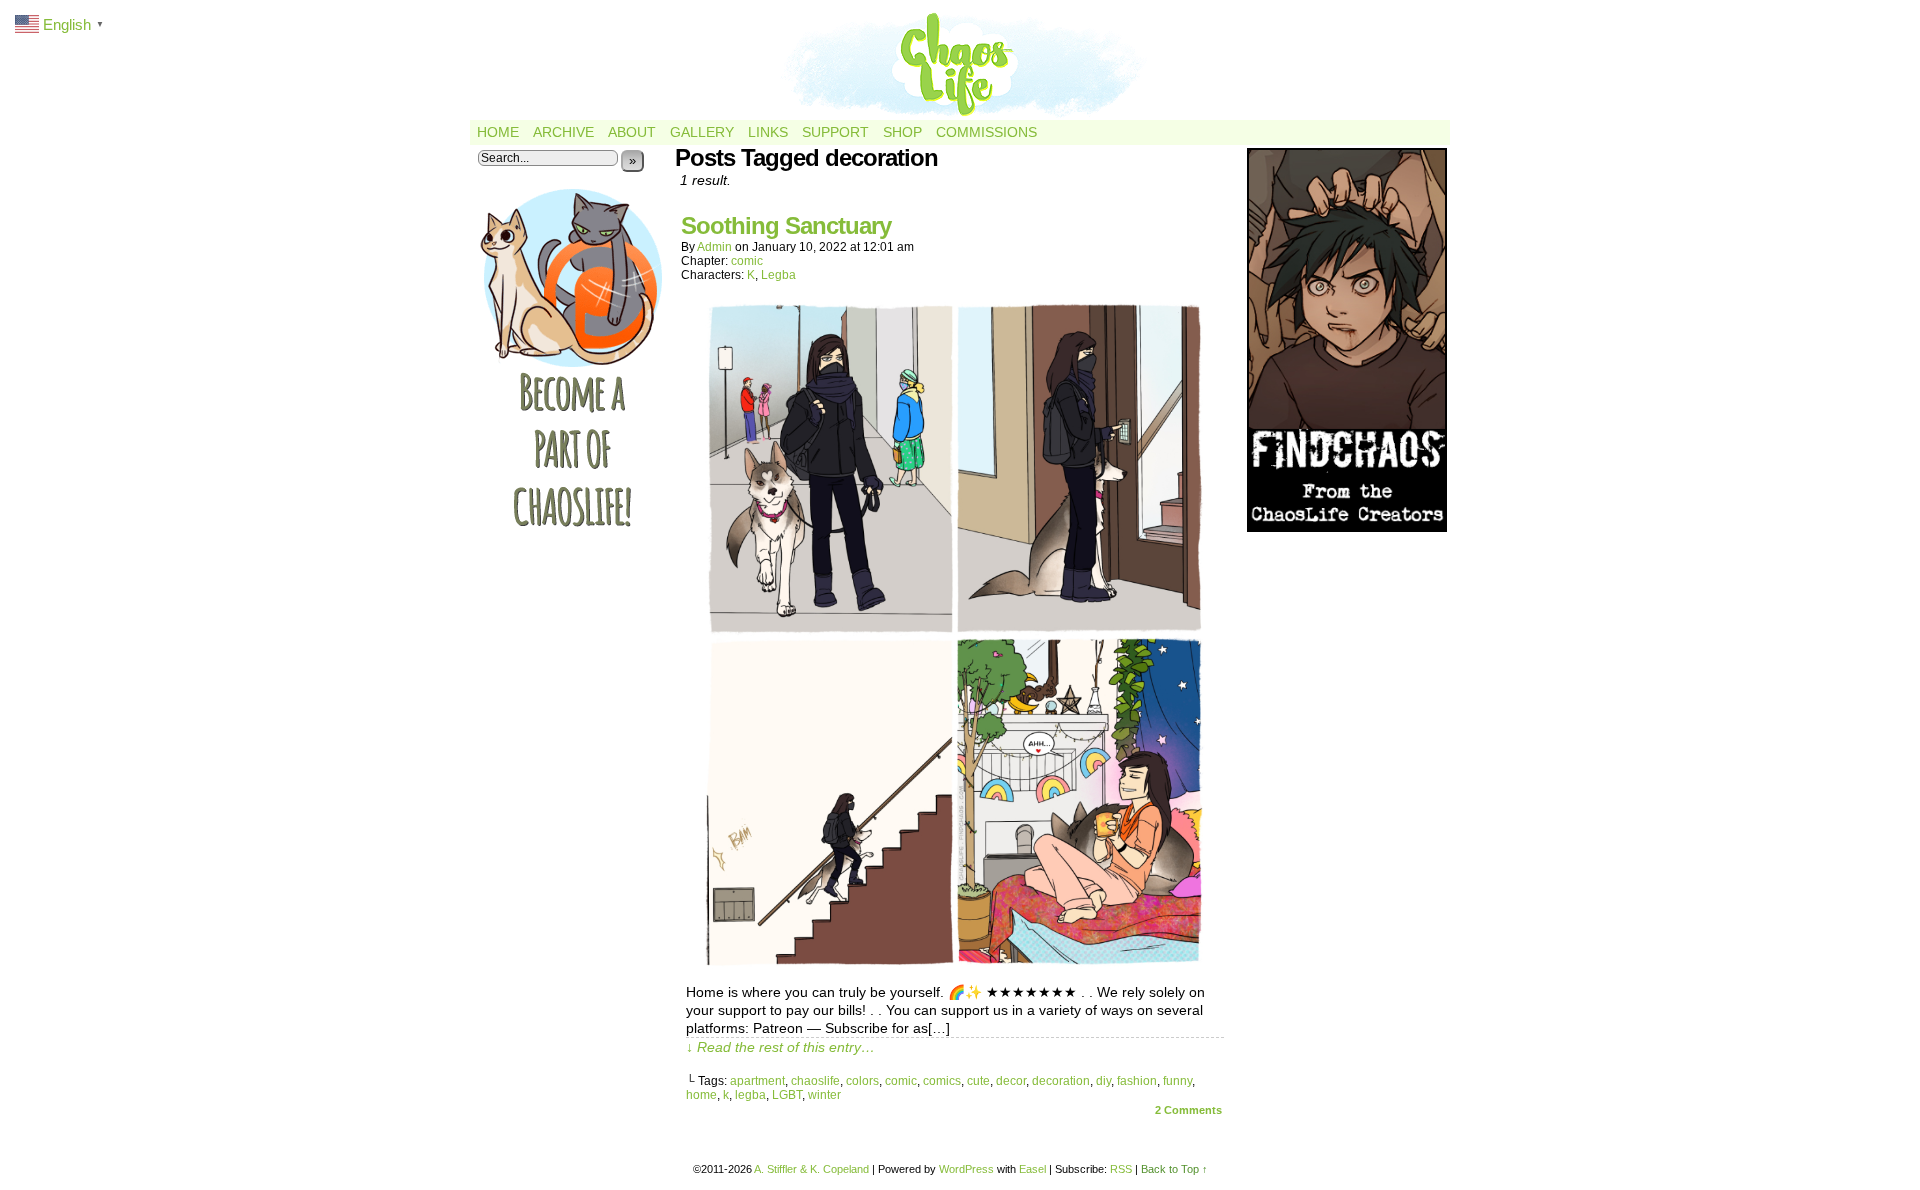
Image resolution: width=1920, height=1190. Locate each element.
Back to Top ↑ (1174, 1169)
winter (824, 1095)
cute (978, 1081)
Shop (902, 132)
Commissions (986, 132)
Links (768, 132)
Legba (778, 275)
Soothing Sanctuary (786, 225)
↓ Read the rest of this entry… (780, 1047)
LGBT (787, 1095)
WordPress (966, 1169)
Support (835, 132)
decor (1011, 1081)
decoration (1061, 1081)
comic (747, 261)
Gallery (702, 132)
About (632, 132)
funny (1177, 1081)
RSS (1121, 1169)
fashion (1137, 1081)
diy (1103, 1081)
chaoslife (815, 1081)
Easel (1032, 1169)
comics (942, 1081)
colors (862, 1081)
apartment (757, 1081)
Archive (563, 132)
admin (714, 247)
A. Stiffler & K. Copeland (811, 1169)
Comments (1188, 1110)
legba (750, 1095)
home (701, 1095)
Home (498, 132)
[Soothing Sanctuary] (955, 964)
